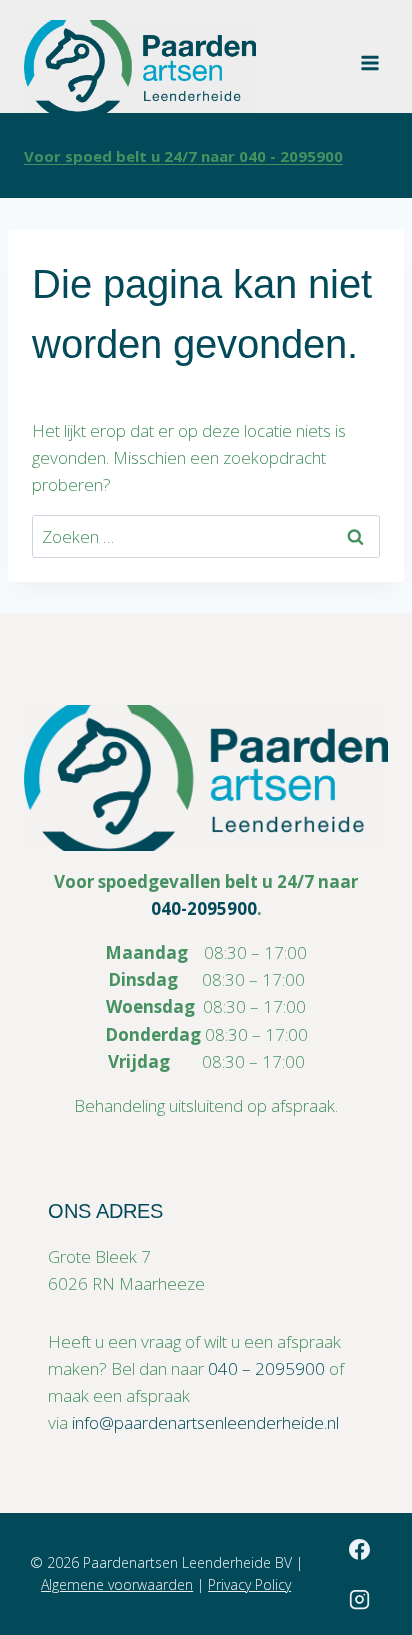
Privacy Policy (249, 1584)
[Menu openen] (369, 56)
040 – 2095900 (266, 1368)
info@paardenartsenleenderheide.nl (205, 1422)
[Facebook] (359, 1549)
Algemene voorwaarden (117, 1584)
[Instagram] (359, 1599)
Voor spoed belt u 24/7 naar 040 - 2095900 (183, 156)
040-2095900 (204, 908)
